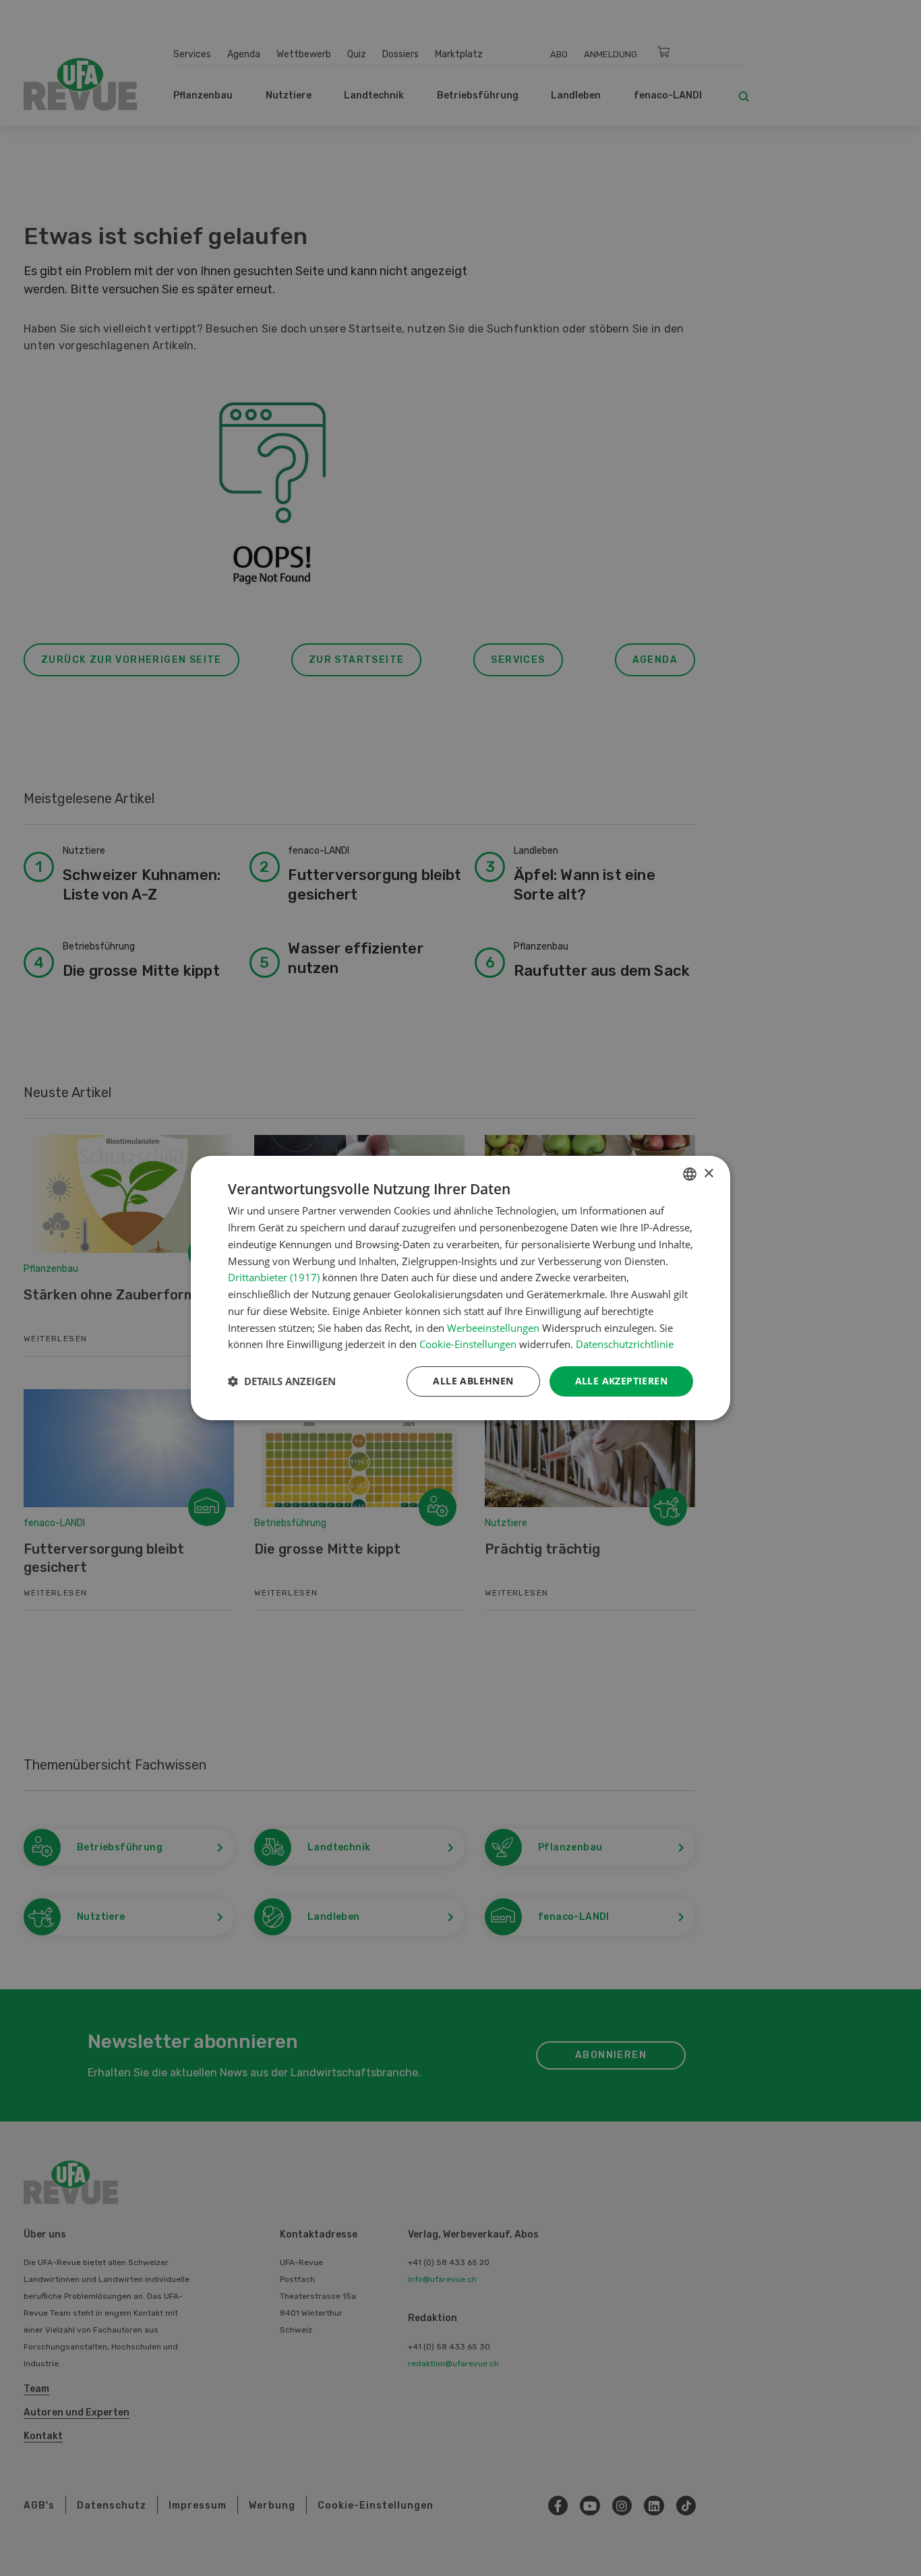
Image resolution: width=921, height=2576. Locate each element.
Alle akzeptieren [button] (621, 1381)
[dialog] (460, 1288)
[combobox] (690, 1174)
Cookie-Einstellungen (468, 1344)
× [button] (708, 1174)
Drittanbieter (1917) (274, 1277)
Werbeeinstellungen (493, 1328)
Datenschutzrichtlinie (625, 1344)
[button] (282, 1382)
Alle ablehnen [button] (473, 1381)
